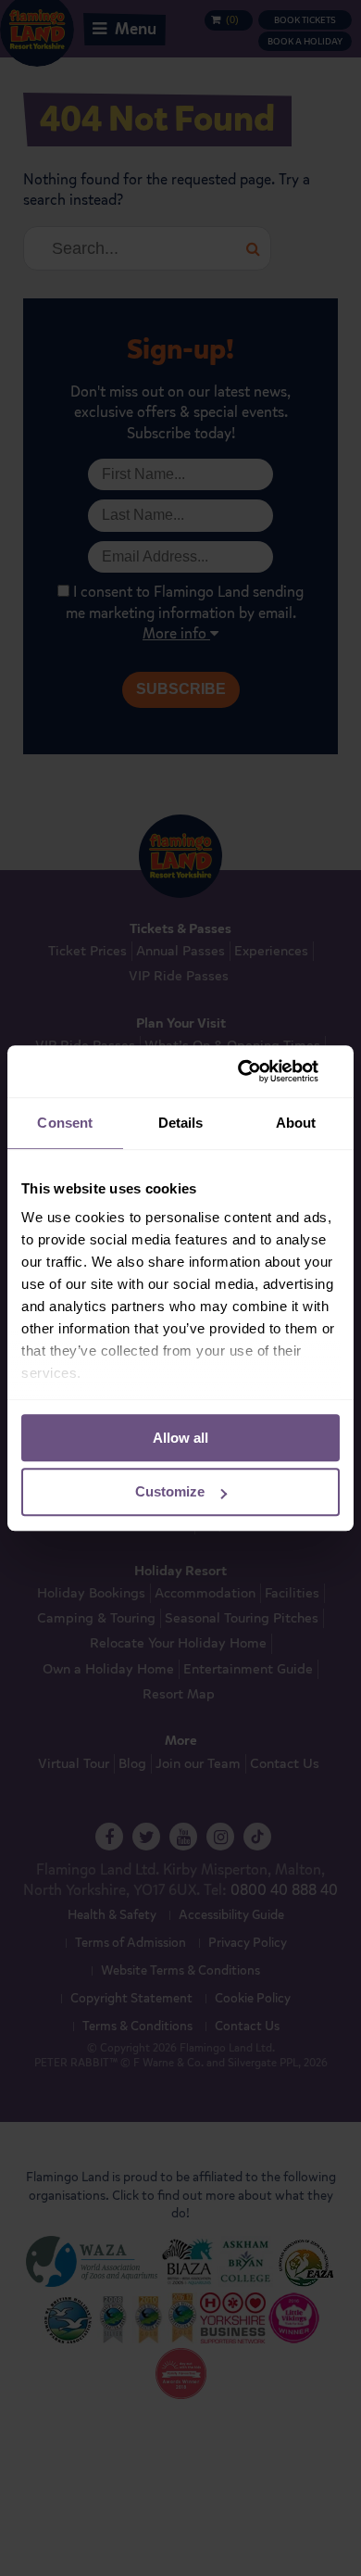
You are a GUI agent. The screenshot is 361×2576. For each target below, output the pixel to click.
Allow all (180, 1438)
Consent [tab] (65, 1123)
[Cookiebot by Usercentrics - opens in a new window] (260, 1071)
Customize (170, 1492)
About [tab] (296, 1123)
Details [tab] (181, 1123)
